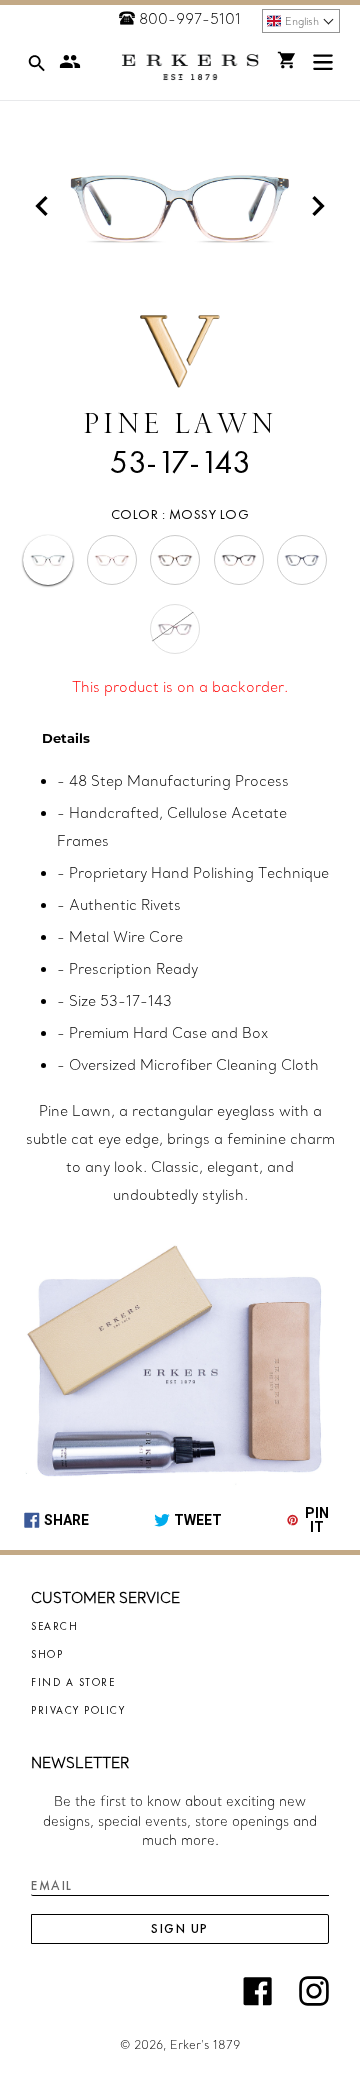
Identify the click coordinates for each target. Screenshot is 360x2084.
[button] (301, 21)
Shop (47, 1654)
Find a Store (73, 1682)
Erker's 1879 (205, 2045)
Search (54, 1626)
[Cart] (287, 60)
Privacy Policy (78, 1710)
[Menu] (323, 66)
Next (318, 206)
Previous (42, 206)
